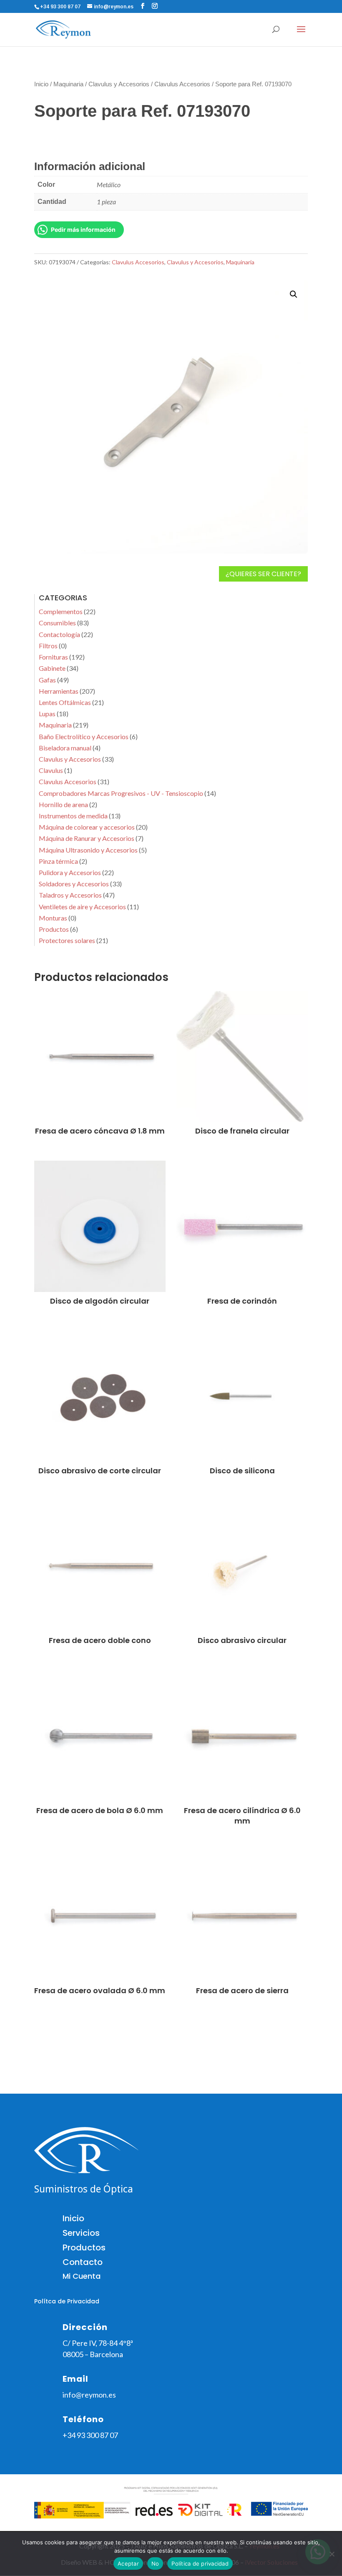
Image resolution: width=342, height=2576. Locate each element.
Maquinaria (68, 84)
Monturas (53, 918)
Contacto (83, 2262)
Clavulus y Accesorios (119, 84)
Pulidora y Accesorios (70, 872)
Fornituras (53, 657)
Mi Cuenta (82, 2276)
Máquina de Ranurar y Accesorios (87, 838)
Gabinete (52, 668)
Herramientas (59, 691)
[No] (332, 2554)
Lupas (47, 714)
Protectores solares (67, 940)
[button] (294, 294)
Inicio (41, 84)
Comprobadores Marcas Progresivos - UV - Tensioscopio (121, 793)
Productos (54, 929)
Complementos (61, 611)
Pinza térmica (58, 861)
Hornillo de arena (63, 804)
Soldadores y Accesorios (74, 884)
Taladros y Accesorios (70, 895)
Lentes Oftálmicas (65, 702)
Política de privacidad (200, 2563)
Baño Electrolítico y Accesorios (84, 736)
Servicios (81, 2233)
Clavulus (51, 770)
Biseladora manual (65, 748)
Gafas (47, 680)
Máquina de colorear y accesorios (87, 827)
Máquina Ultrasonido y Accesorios (88, 850)
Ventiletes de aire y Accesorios (82, 907)
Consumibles (57, 623)
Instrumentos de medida (73, 816)
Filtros (48, 646)
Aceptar (128, 2563)
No (155, 2563)
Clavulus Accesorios (182, 84)
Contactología (59, 634)
